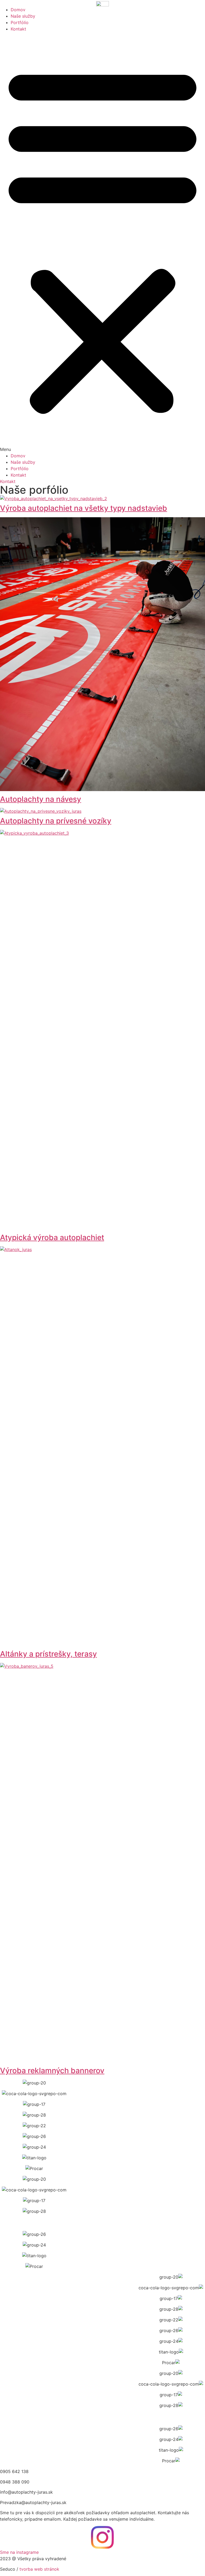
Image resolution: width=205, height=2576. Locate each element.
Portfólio (20, 22)
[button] (102, 242)
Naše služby (23, 16)
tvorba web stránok (39, 2569)
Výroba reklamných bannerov (52, 2071)
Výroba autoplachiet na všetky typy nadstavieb (84, 508)
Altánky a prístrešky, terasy (48, 1654)
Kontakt (18, 29)
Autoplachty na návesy (41, 799)
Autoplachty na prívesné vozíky (56, 821)
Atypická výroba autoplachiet (52, 1237)
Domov (18, 10)
